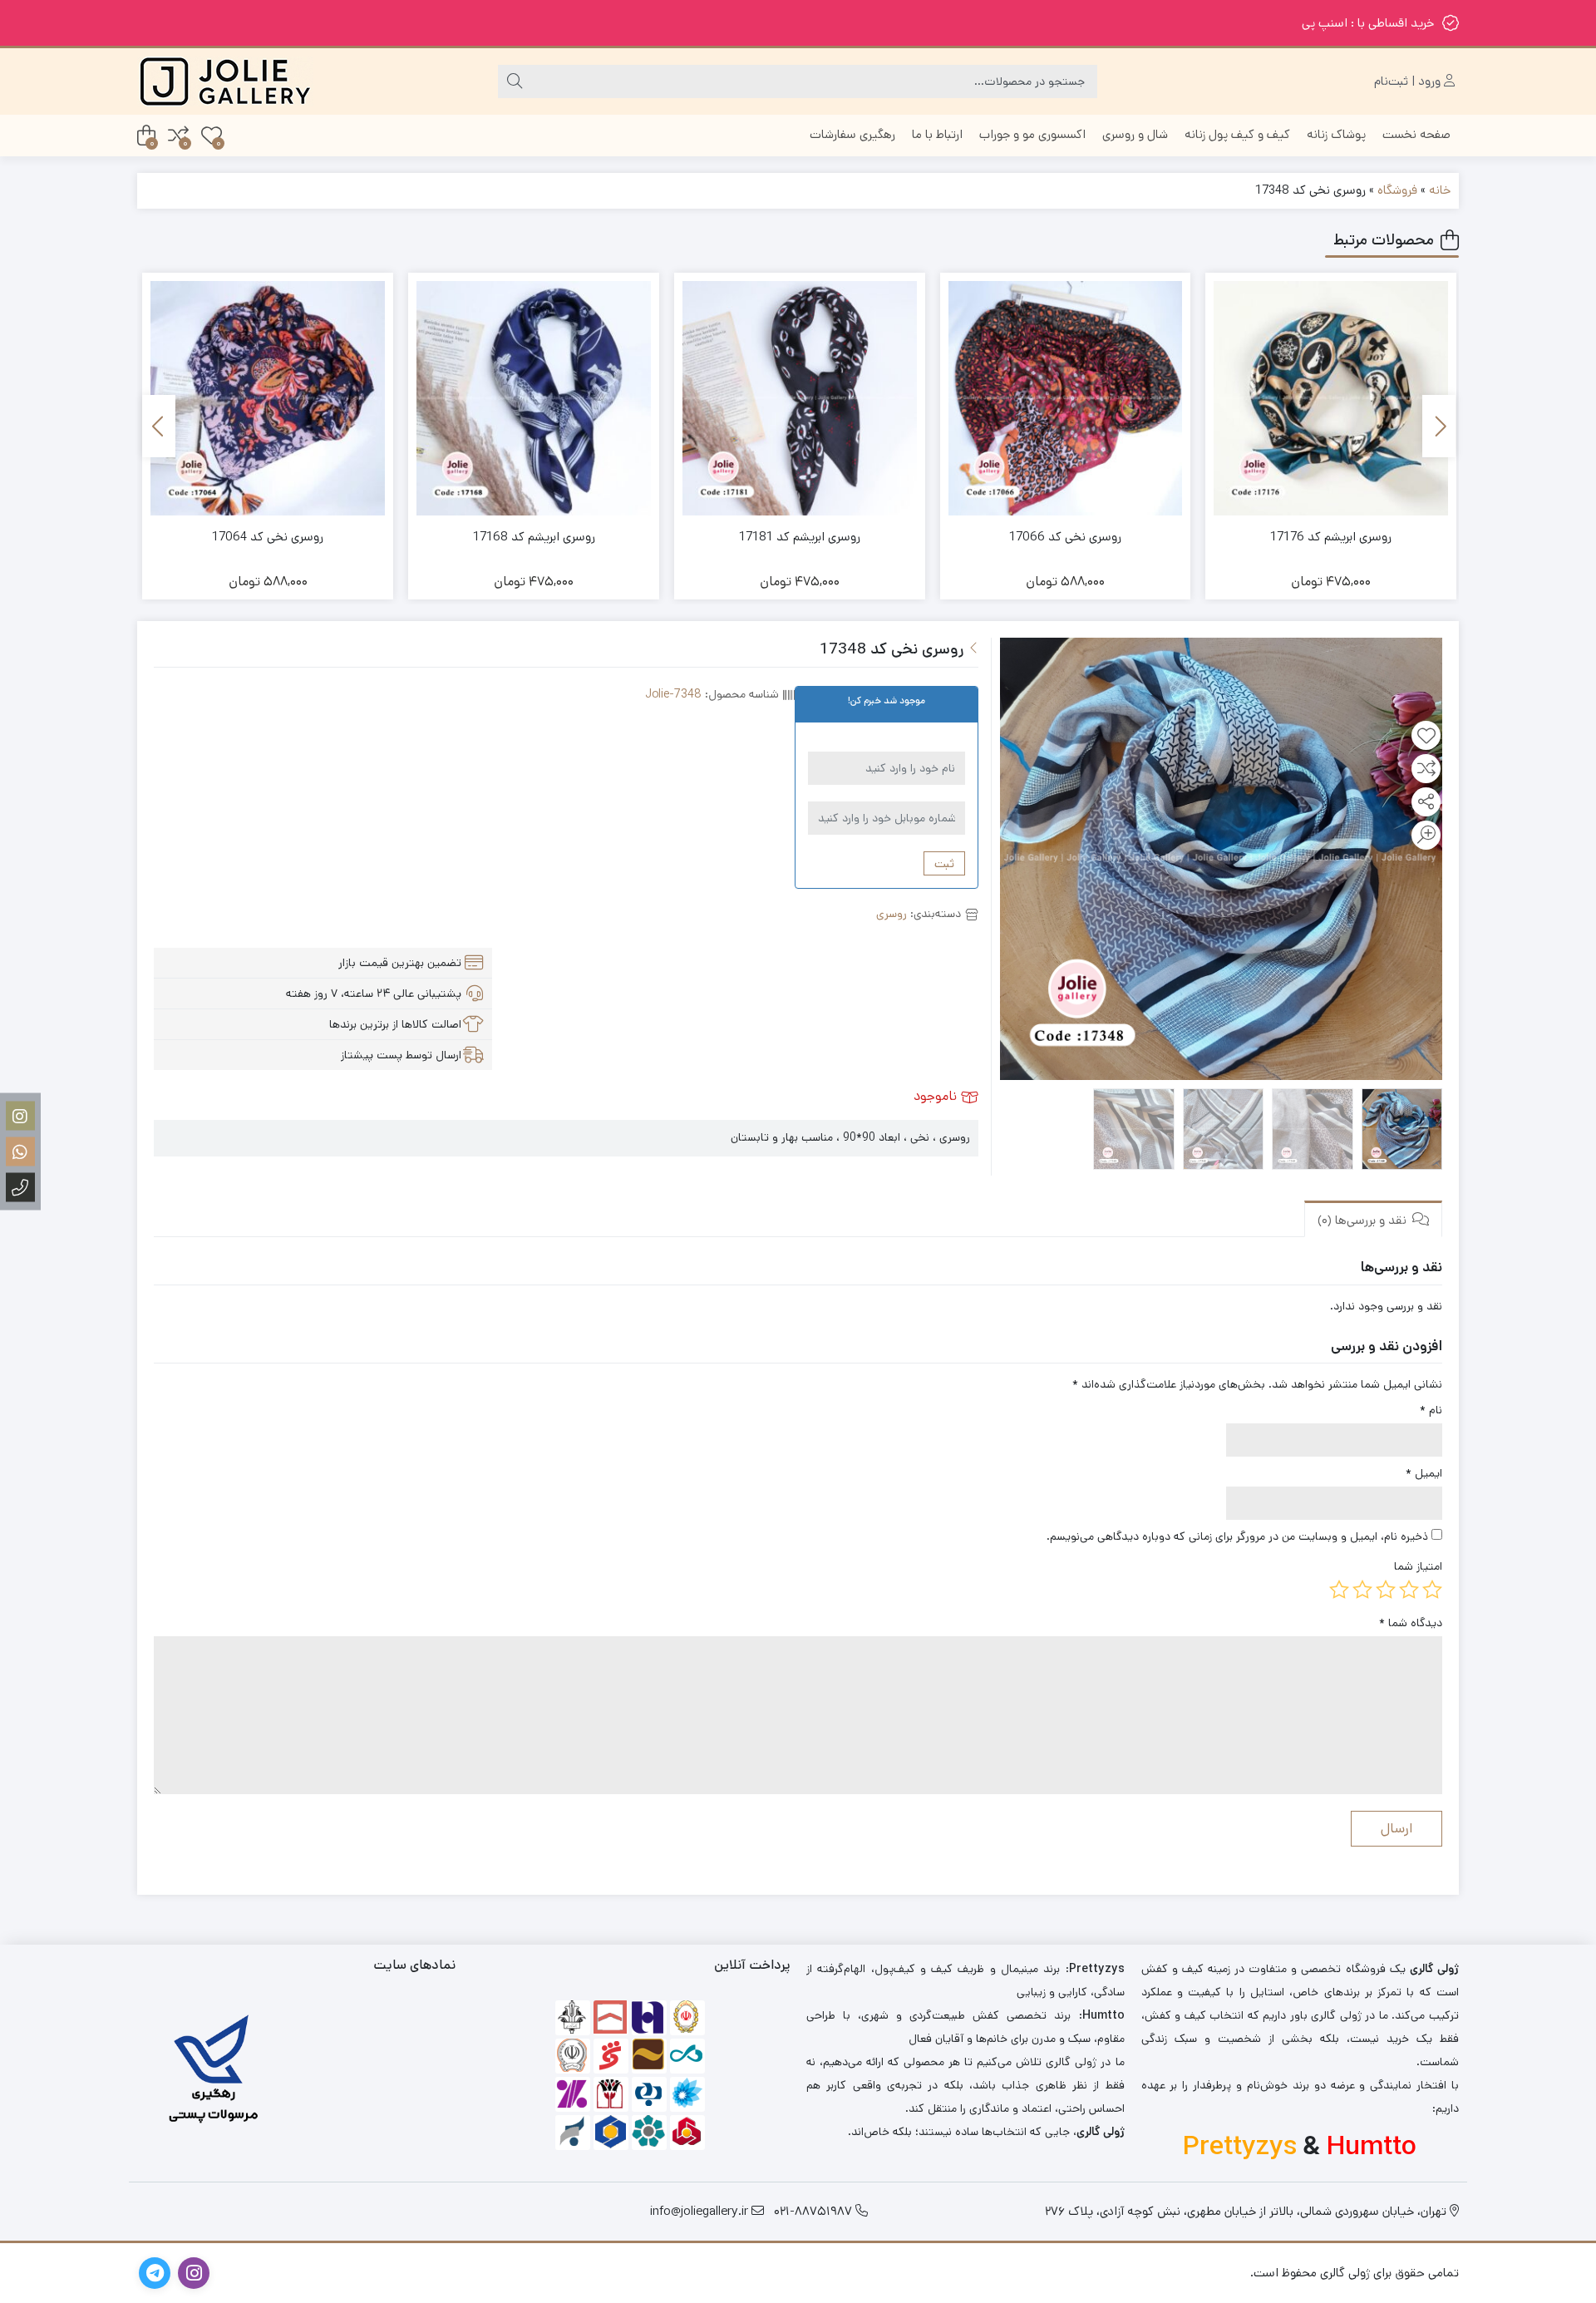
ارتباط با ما (937, 134)
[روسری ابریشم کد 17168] (534, 398)
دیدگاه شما (1411, 1623)
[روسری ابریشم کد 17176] (1331, 398)
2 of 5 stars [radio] (1409, 1590)
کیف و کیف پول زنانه (1237, 134)
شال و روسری (1135, 134)
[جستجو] (515, 81)
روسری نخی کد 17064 (268, 537)
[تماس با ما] (20, 1188)
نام (1431, 1410)
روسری (892, 914)
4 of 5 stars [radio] (1362, 1590)
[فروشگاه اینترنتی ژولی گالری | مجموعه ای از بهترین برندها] (225, 81)
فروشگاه (1397, 190)
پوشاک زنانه (1336, 134)
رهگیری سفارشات (852, 134)
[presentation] (1439, 426)
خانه (1440, 190)
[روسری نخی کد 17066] (1066, 398)
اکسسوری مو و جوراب (1032, 134)
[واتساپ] (20, 1152)
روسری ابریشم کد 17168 (534, 537)
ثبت (944, 863)
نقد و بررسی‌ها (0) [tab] (1364, 1220)
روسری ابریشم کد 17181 (800, 537)
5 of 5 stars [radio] (1339, 1590)
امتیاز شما (1418, 1566)
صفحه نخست (1416, 134)
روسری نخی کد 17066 (1065, 537)
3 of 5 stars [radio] (1386, 1590)
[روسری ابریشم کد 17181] (800, 398)
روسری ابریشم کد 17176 (1331, 537)
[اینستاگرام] (20, 1116)
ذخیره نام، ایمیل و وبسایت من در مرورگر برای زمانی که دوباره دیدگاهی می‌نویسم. (1237, 1536)
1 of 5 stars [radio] (1432, 1590)
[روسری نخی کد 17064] (268, 398)
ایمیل (1424, 1473)
